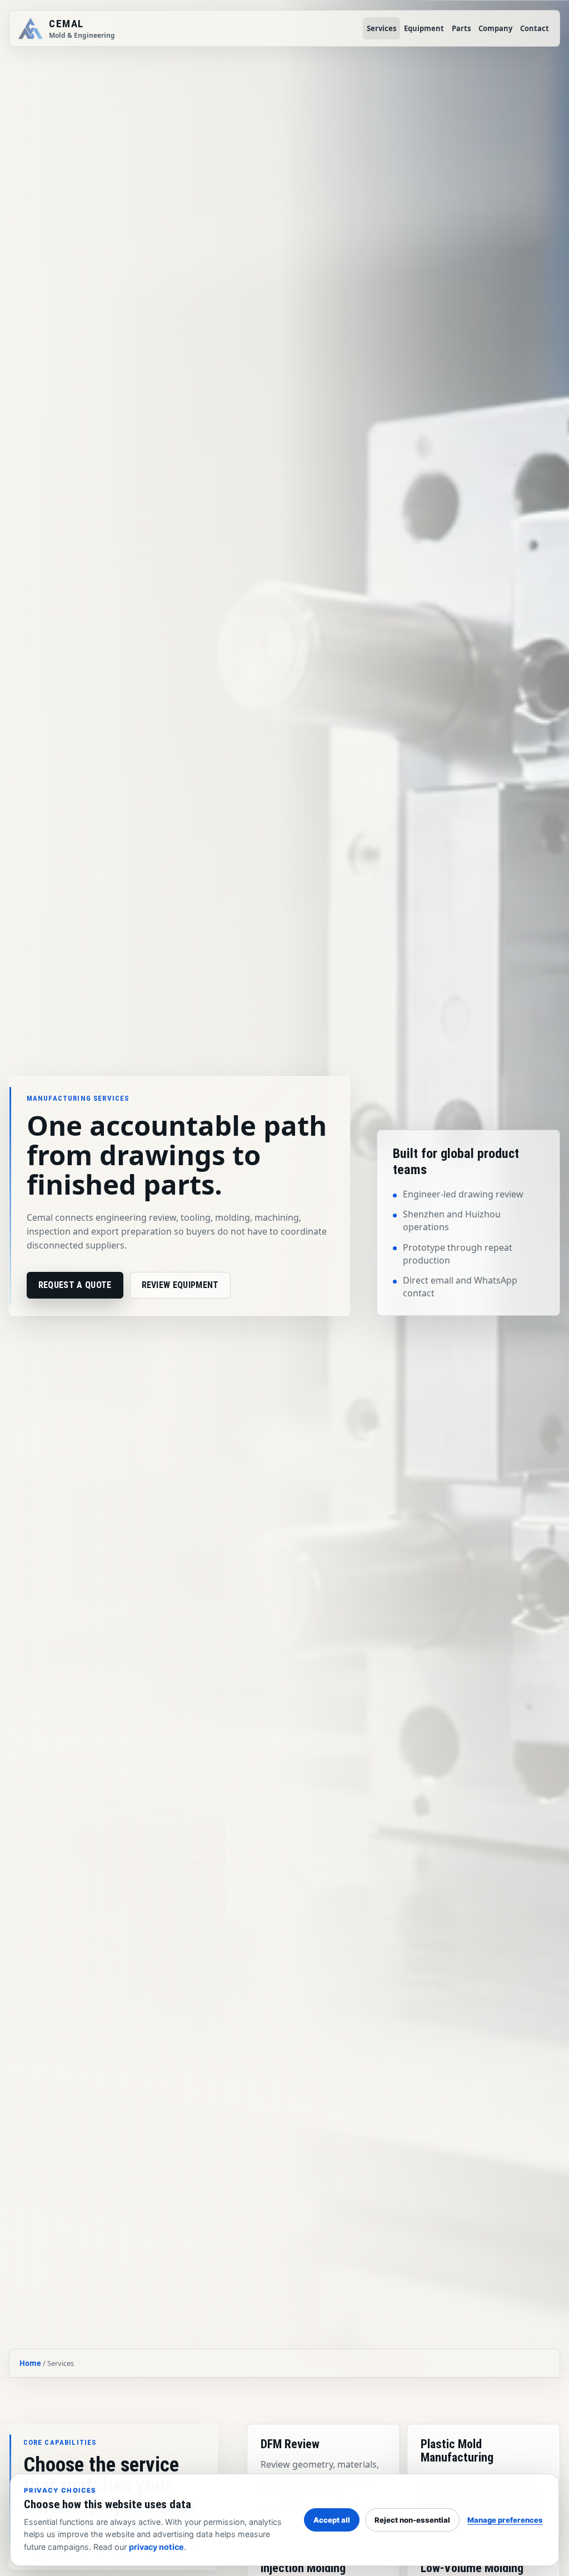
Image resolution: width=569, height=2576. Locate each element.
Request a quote (75, 1285)
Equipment (424, 28)
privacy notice (156, 2547)
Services (381, 28)
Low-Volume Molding (472, 2568)
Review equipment (180, 1285)
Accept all (332, 2520)
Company (495, 28)
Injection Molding (303, 2568)
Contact (535, 28)
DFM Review (290, 2444)
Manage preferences (505, 2520)
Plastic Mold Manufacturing (457, 2451)
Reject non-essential (412, 2520)
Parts (461, 28)
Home (30, 2363)
